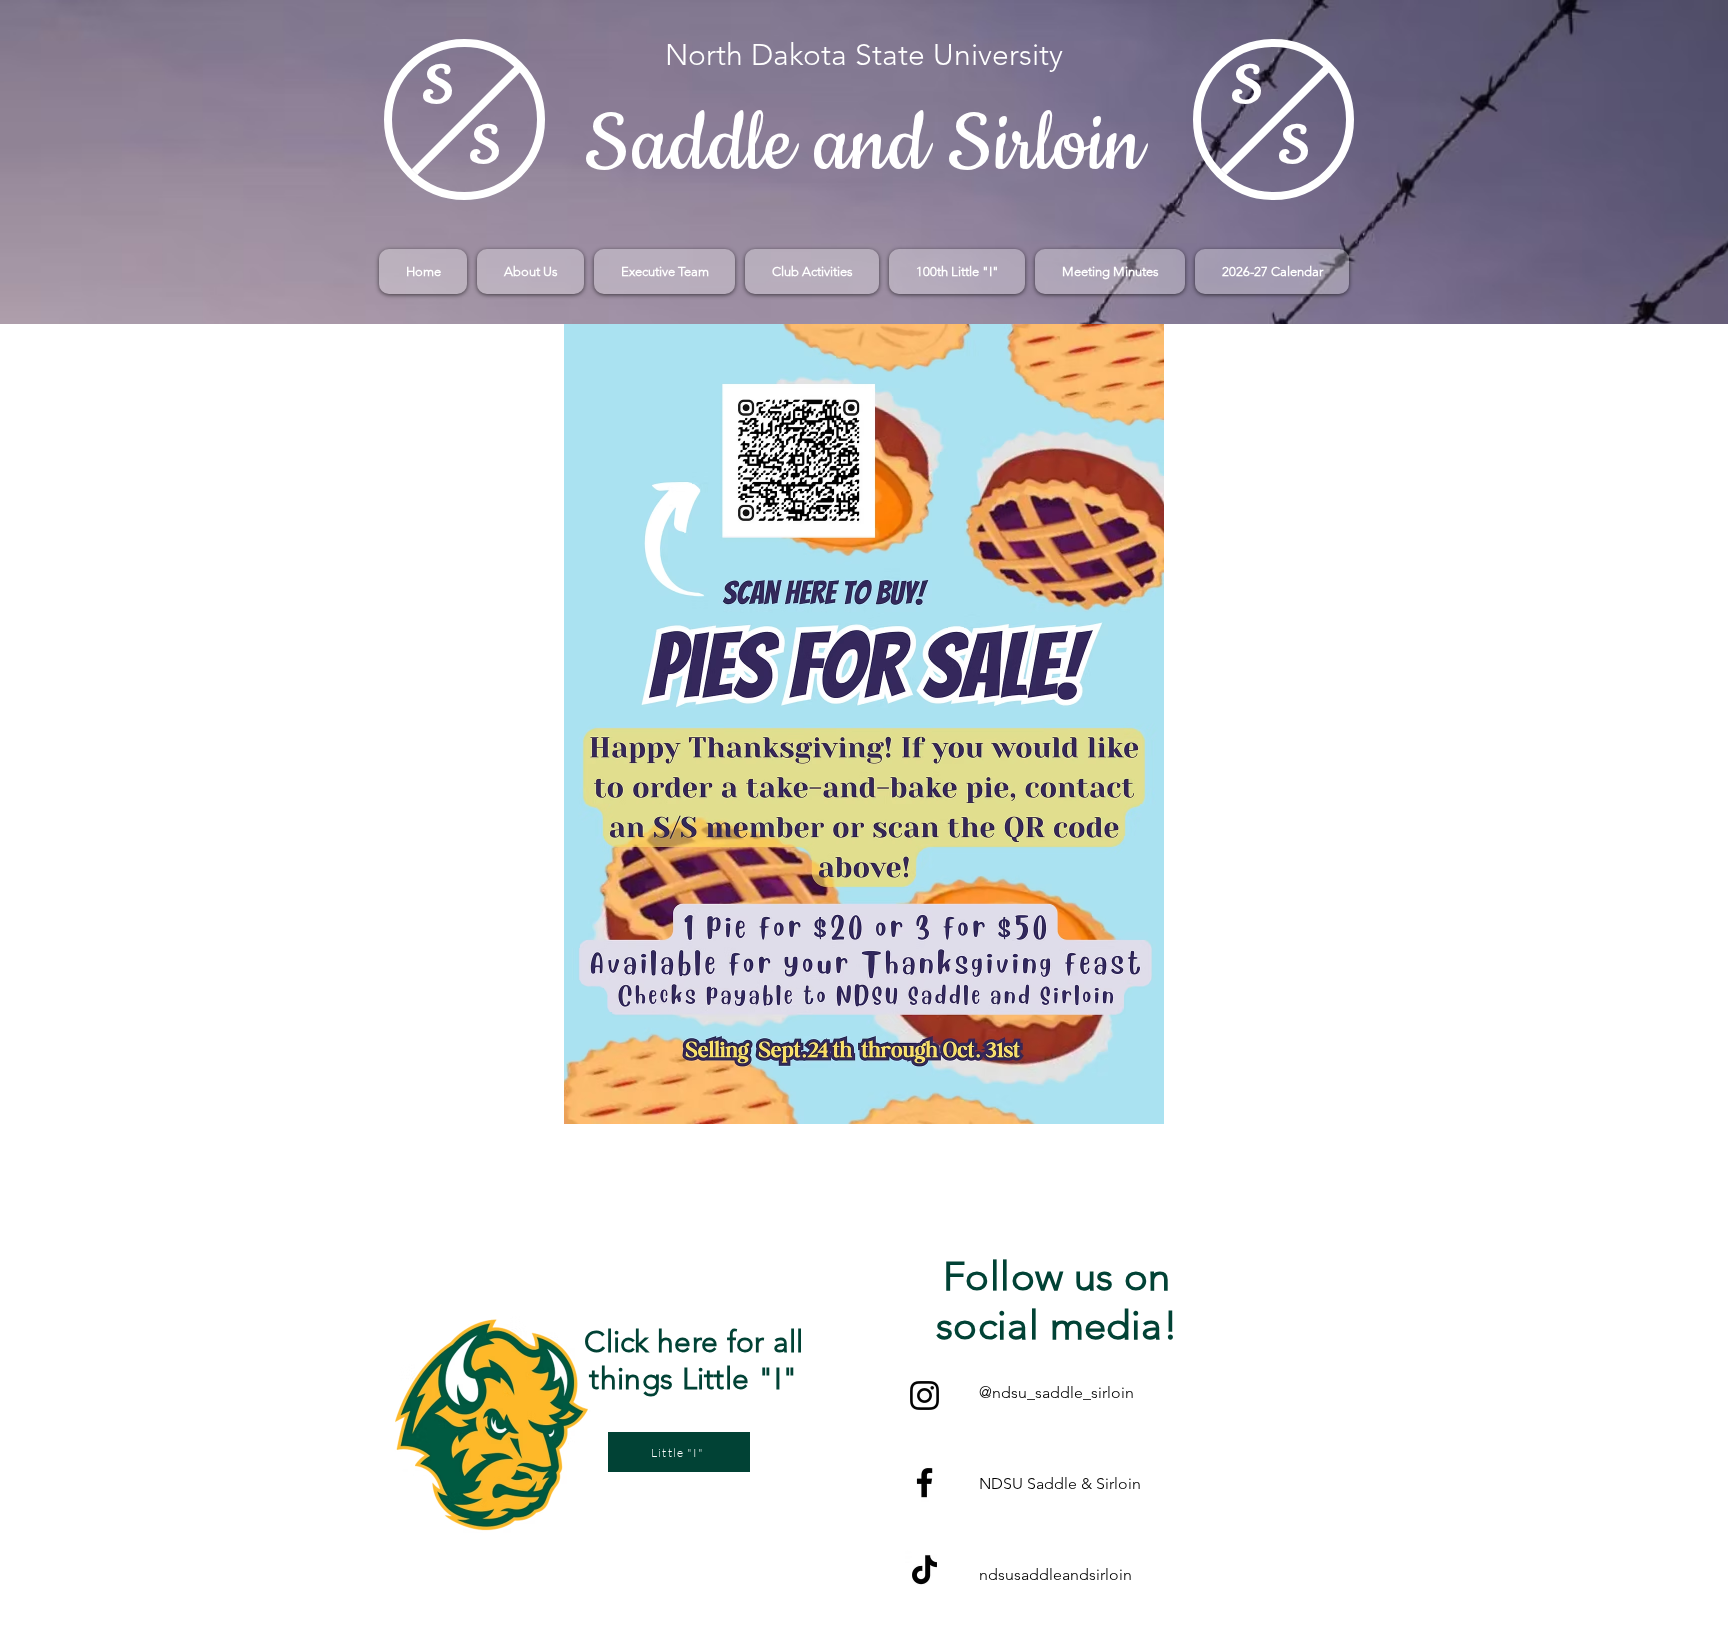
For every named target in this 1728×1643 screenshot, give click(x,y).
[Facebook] (924, 1482)
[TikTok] (924, 1569)
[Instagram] (924, 1395)
